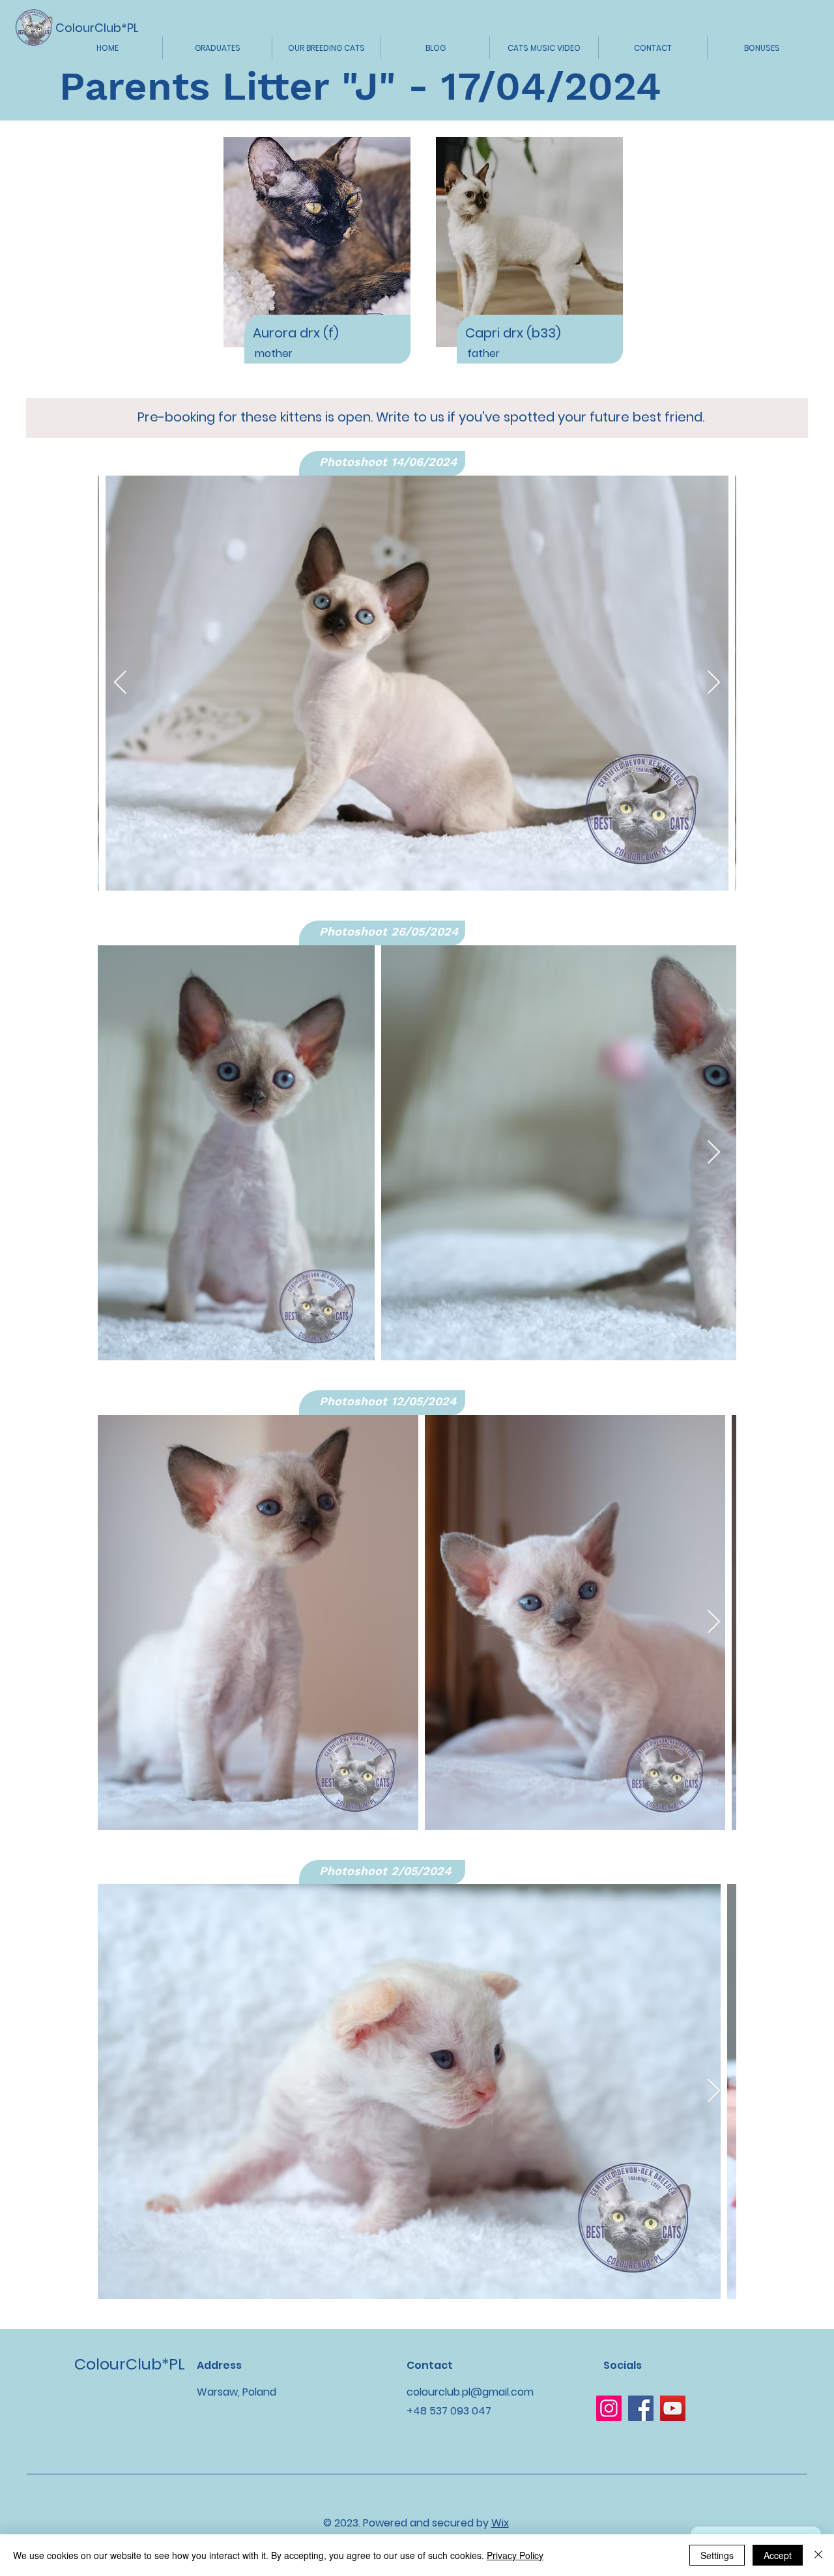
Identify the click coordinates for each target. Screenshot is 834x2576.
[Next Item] (714, 683)
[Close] (818, 2555)
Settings (717, 2555)
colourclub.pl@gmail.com (470, 2392)
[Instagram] (609, 2408)
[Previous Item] (120, 683)
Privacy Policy (515, 2555)
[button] (217, 48)
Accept (778, 2555)
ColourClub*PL (97, 28)
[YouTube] (673, 2408)
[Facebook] (641, 2408)
